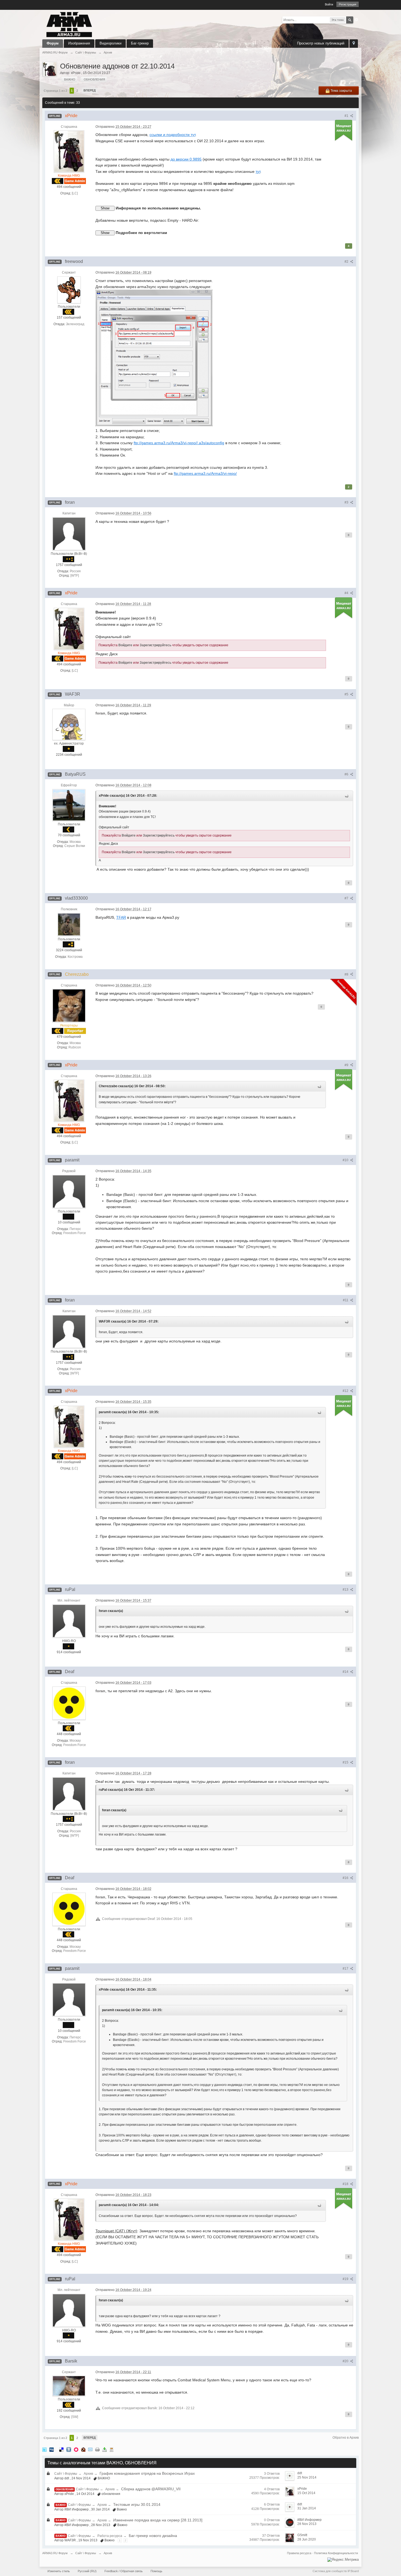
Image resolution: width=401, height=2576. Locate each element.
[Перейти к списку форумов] (69, 24)
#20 (346, 2361)
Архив (88, 2474)
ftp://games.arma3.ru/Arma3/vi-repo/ (205, 473)
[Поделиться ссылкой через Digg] (52, 2449)
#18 (346, 2184)
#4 (347, 593)
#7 (347, 898)
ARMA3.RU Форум (55, 2553)
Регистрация (348, 4)
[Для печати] (97, 2449)
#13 (346, 1590)
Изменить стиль (59, 2571)
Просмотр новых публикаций (321, 43)
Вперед (90, 90)
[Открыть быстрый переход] (354, 44)
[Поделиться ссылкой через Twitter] (44, 2449)
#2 (347, 262)
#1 (347, 116)
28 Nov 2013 (307, 2524)
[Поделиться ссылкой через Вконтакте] (69, 2449)
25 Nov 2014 (307, 2477)
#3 (347, 502)
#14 (346, 1672)
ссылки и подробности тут (172, 135)
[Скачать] (104, 2449)
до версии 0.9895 (186, 159)
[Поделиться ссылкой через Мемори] (76, 2449)
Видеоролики (110, 43)
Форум (53, 43)
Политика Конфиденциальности (336, 2553)
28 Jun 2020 (307, 2539)
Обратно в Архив (346, 2438)
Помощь (156, 2571)
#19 (346, 2279)
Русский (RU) (87, 2571)
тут (258, 171)
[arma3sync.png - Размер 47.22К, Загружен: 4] (154, 358)
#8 (347, 974)
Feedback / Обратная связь (124, 2571)
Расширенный (357, 20)
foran (100, 713)
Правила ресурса (299, 2553)
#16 (346, 1878)
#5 (347, 694)
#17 (346, 1969)
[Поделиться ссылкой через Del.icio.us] (61, 2449)
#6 (347, 774)
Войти (329, 4)
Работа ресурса (110, 2536)
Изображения (79, 43)
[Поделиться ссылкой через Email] (90, 2449)
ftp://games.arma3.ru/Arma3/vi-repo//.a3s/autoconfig (179, 443)
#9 (347, 1065)
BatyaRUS (105, 917)
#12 (346, 1391)
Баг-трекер (140, 43)
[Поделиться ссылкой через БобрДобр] (83, 2449)
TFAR (121, 917)
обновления (65, 2489)
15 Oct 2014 (306, 2493)
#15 (346, 1762)
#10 (346, 1160)
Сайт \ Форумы (66, 2474)
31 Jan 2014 (307, 2508)
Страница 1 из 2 (55, 91)
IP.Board (353, 2571)
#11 (346, 1300)
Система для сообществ (330, 2571)
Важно (61, 2505)
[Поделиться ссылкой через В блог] (112, 2449)
